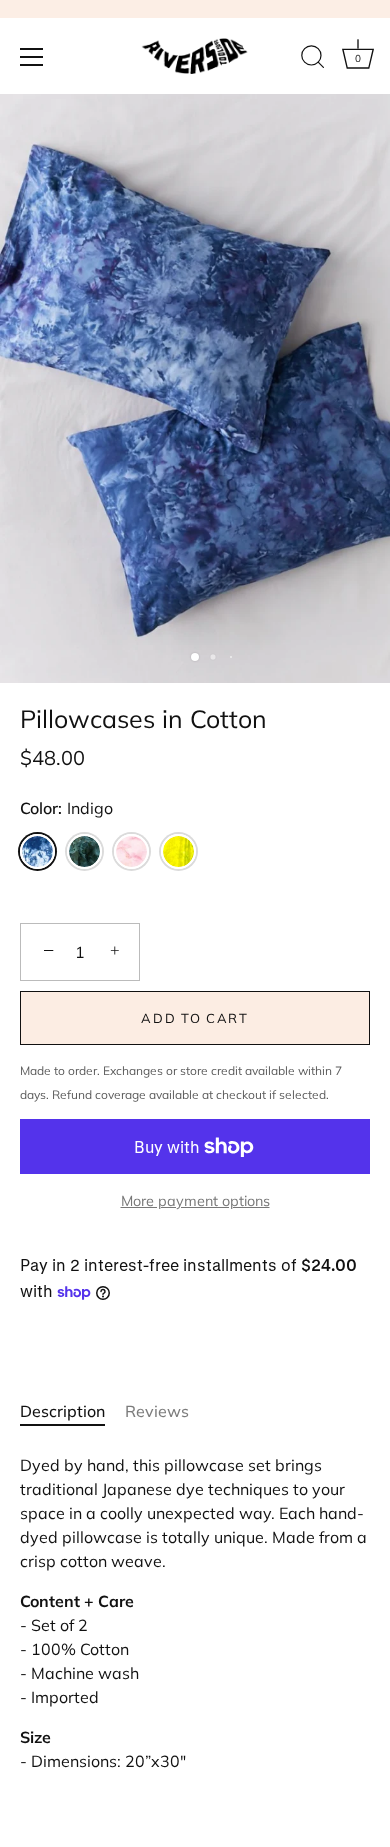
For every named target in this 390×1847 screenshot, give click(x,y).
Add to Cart (195, 1018)
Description (62, 1411)
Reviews (157, 1411)
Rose (131, 851)
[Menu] (32, 57)
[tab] (72, 1411)
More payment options (195, 1201)
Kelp (84, 851)
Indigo (37, 851)
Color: (66, 808)
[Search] (313, 60)
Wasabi (178, 851)
